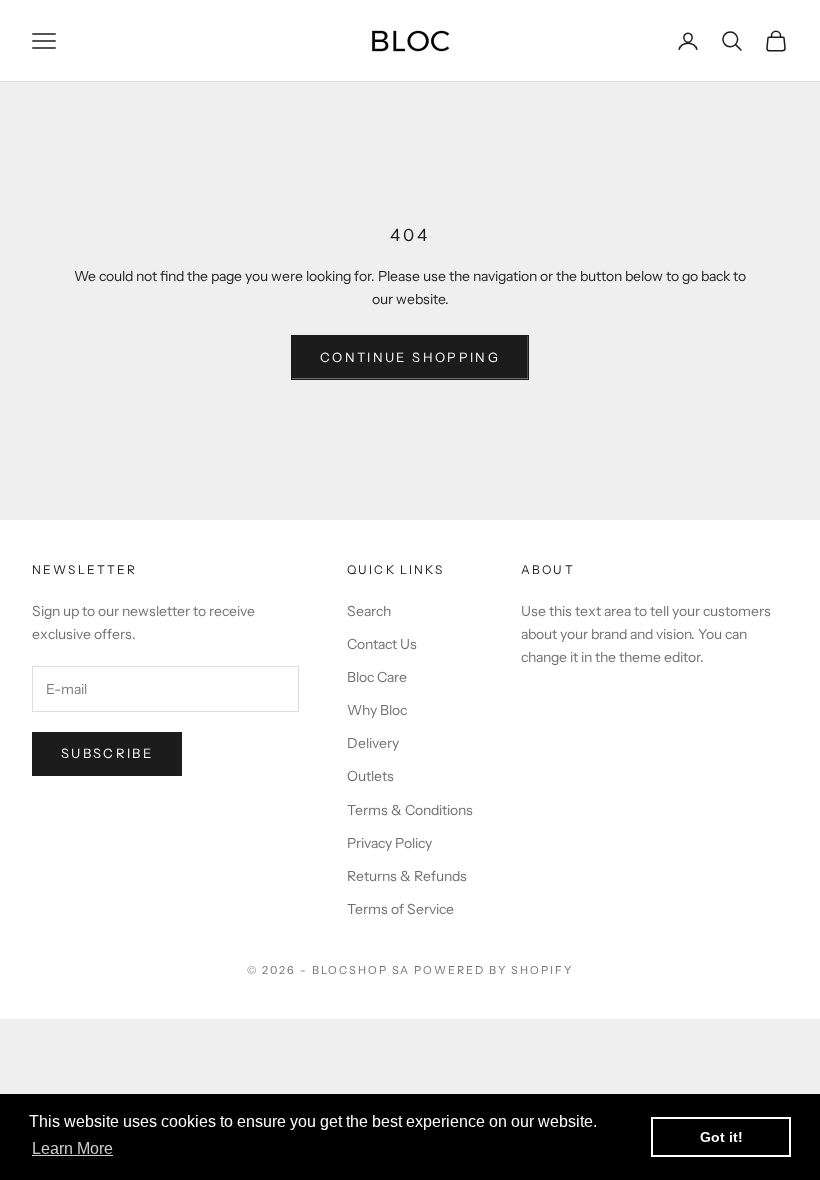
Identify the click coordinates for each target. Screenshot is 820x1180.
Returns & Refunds (407, 876)
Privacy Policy (389, 843)
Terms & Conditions (410, 810)
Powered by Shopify (493, 970)
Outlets (370, 776)
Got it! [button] (721, 1137)
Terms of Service (400, 909)
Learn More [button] (72, 1148)
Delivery (373, 743)
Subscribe (107, 753)
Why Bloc (377, 710)
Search (369, 611)
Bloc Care (377, 677)
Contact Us (382, 644)
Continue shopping (410, 357)
